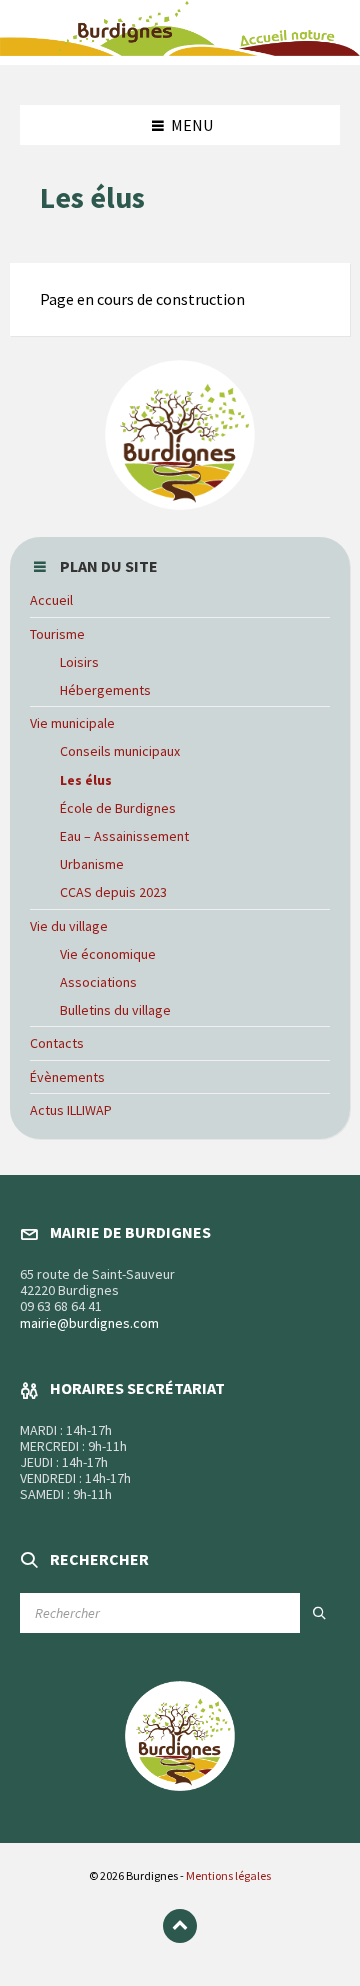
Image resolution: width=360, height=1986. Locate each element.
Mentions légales (228, 1875)
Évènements (67, 1077)
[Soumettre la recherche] (320, 1613)
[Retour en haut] (180, 1926)
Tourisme (57, 634)
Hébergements (105, 690)
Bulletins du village (115, 1010)
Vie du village (69, 926)
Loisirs (79, 662)
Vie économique (108, 954)
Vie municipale (72, 723)
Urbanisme (92, 864)
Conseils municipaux (120, 751)
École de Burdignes (118, 808)
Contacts (57, 1043)
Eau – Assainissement (124, 836)
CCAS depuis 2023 (113, 892)
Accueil (51, 600)
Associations (98, 982)
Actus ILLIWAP (71, 1110)
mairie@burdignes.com (89, 1323)
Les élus (86, 780)
